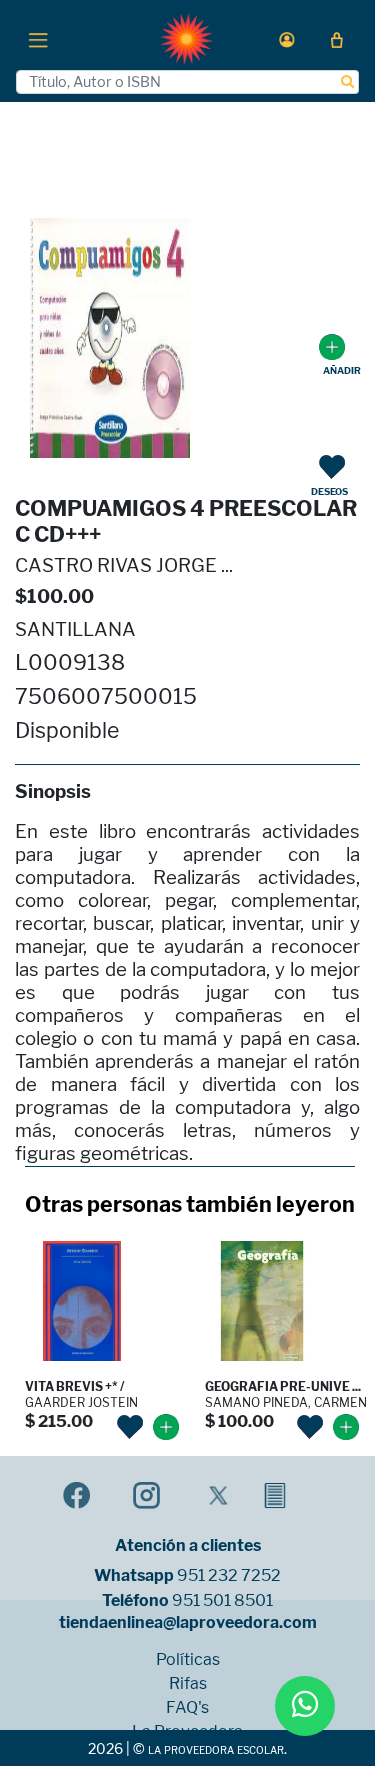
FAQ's (187, 1708)
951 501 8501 (222, 1601)
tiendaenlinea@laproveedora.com (188, 1623)
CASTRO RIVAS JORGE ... (124, 565)
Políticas (188, 1660)
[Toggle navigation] (38, 39)
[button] (287, 39)
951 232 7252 (229, 1576)
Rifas (188, 1684)
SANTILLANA (75, 629)
